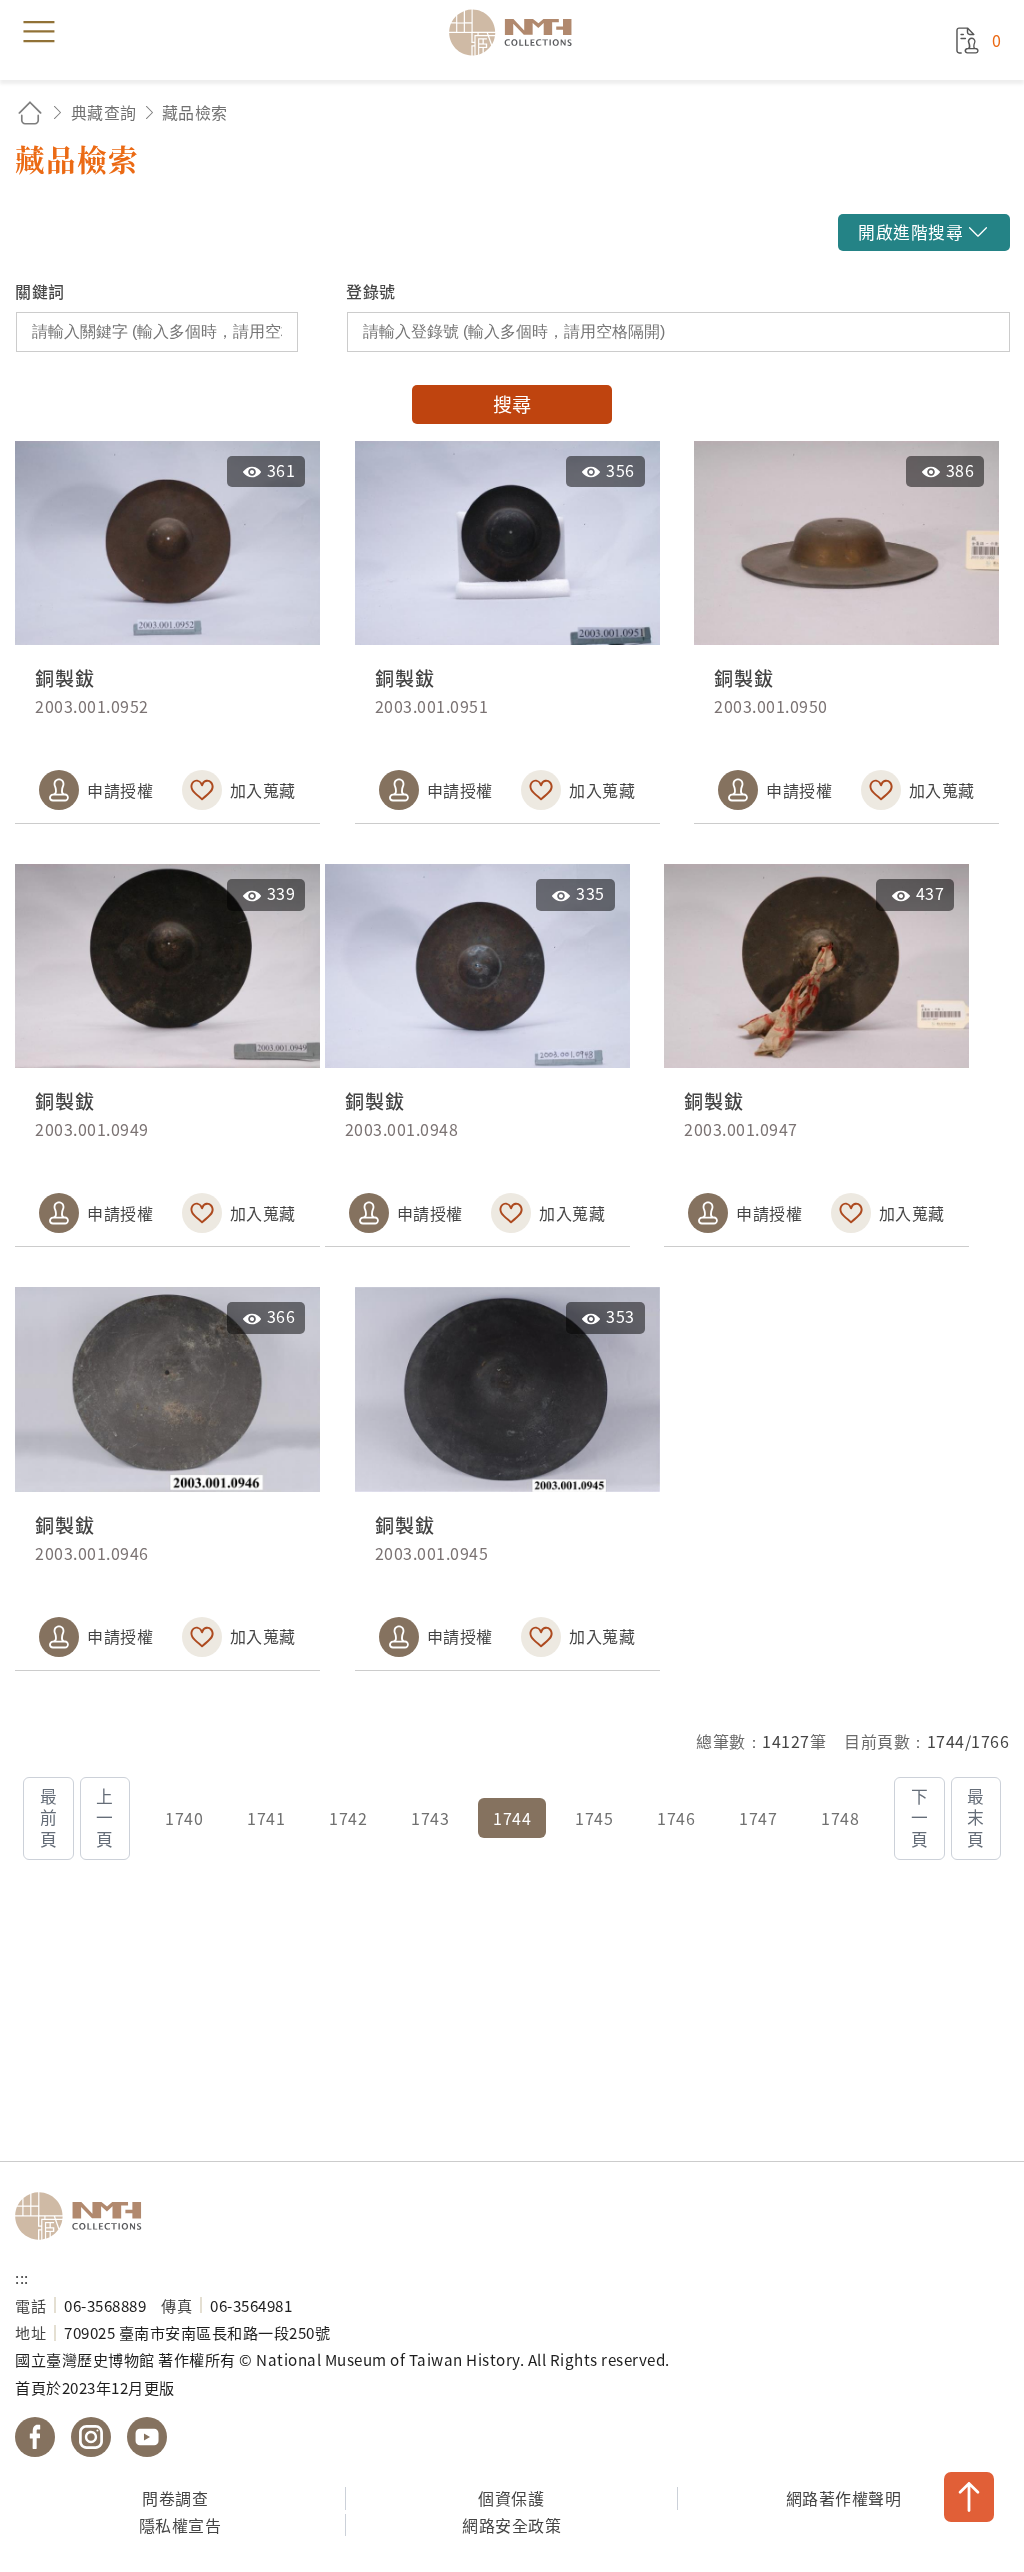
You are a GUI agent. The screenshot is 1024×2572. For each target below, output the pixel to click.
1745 (594, 1818)
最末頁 (976, 1818)
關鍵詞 (40, 291)
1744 (512, 1818)
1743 (430, 1818)
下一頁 (920, 1818)
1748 (840, 1818)
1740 (184, 1818)
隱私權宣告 (180, 2525)
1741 (266, 1818)
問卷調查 (175, 2498)
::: (22, 2277)
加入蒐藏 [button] (263, 790)
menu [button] (39, 32)
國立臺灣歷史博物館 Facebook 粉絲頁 (35, 2437)
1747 (758, 1818)
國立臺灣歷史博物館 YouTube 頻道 (147, 2437)
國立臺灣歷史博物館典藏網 (517, 32)
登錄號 (371, 291)
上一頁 (105, 1818)
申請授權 (120, 790)
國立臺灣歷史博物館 (85, 2216)
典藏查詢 (104, 112)
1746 (676, 1818)
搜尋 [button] (512, 404)
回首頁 (30, 112)
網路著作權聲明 (844, 2498)
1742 (348, 1818)
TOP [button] (969, 2497)
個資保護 (511, 2498)
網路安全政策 (511, 2525)
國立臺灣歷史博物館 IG (91, 2437)
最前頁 (49, 1818)
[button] (923, 232)
